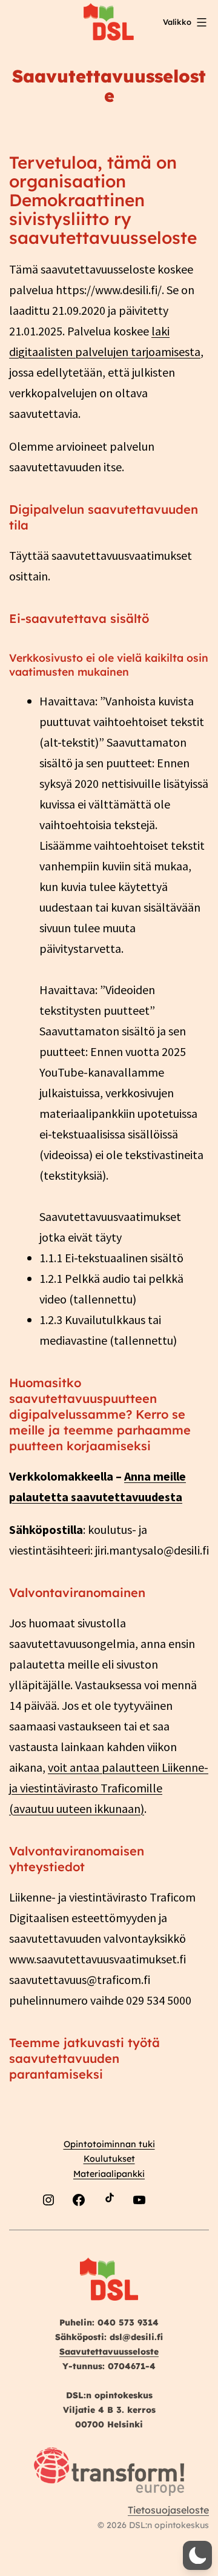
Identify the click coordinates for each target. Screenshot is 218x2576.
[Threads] (170, 2229)
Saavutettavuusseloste (109, 2352)
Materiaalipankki (109, 2174)
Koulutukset (109, 2159)
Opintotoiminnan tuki (109, 2144)
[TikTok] (109, 2229)
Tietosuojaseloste (168, 2510)
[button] (197, 2555)
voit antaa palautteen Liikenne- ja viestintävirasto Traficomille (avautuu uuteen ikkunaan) (109, 1788)
